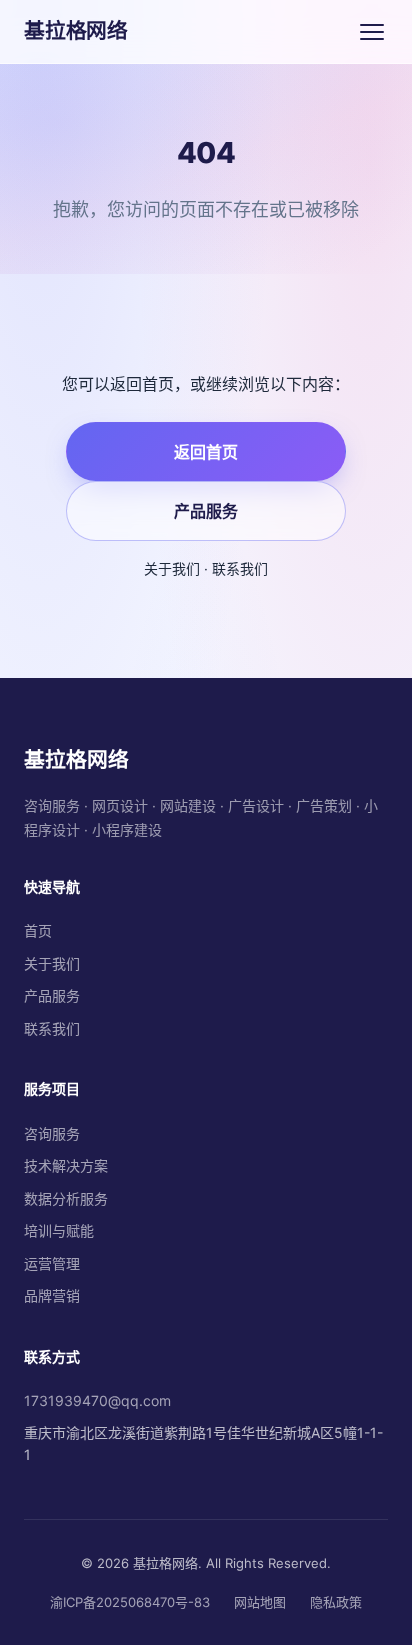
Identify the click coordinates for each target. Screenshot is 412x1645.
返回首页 (206, 452)
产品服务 (206, 511)
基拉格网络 (76, 30)
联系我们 (240, 568)
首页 (38, 930)
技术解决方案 (66, 1165)
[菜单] (372, 32)
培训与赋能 (59, 1230)
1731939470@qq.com (97, 1400)
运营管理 (52, 1263)
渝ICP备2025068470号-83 (130, 1602)
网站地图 (260, 1602)
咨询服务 (52, 1133)
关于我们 (172, 568)
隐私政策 (336, 1602)
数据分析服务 (66, 1198)
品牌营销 (52, 1295)
